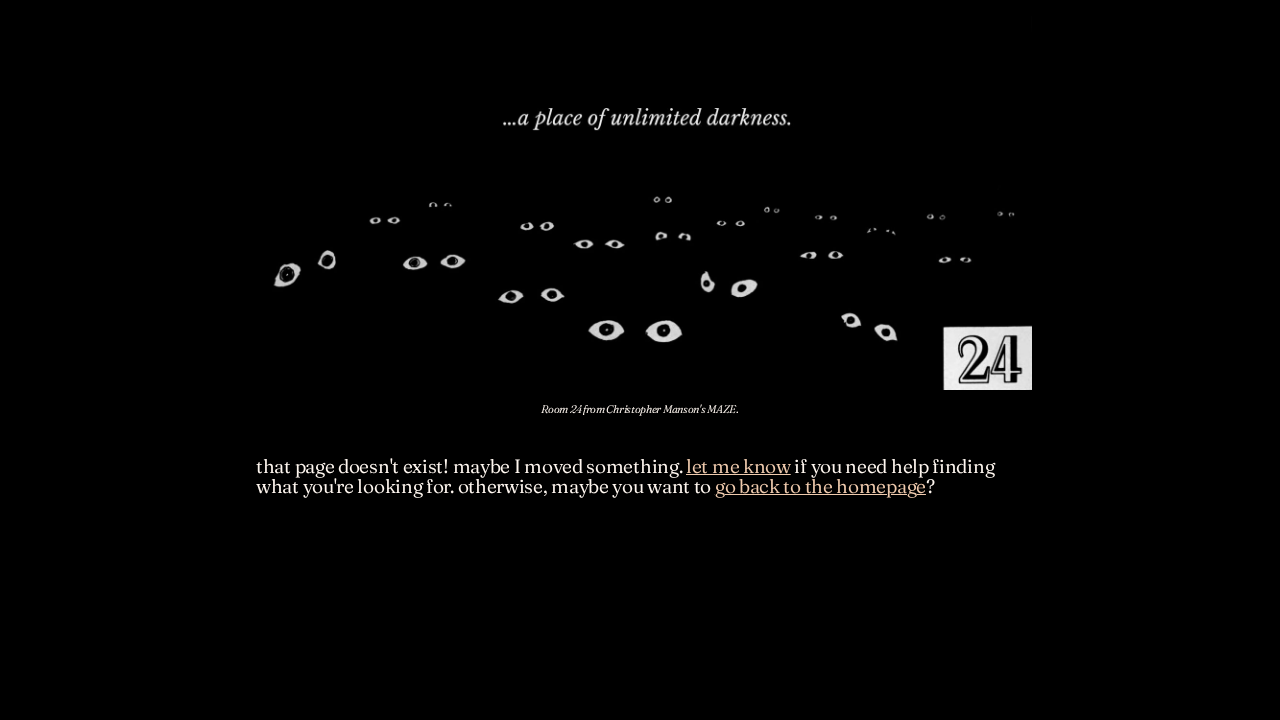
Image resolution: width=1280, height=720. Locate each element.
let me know (738, 466)
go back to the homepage (820, 486)
